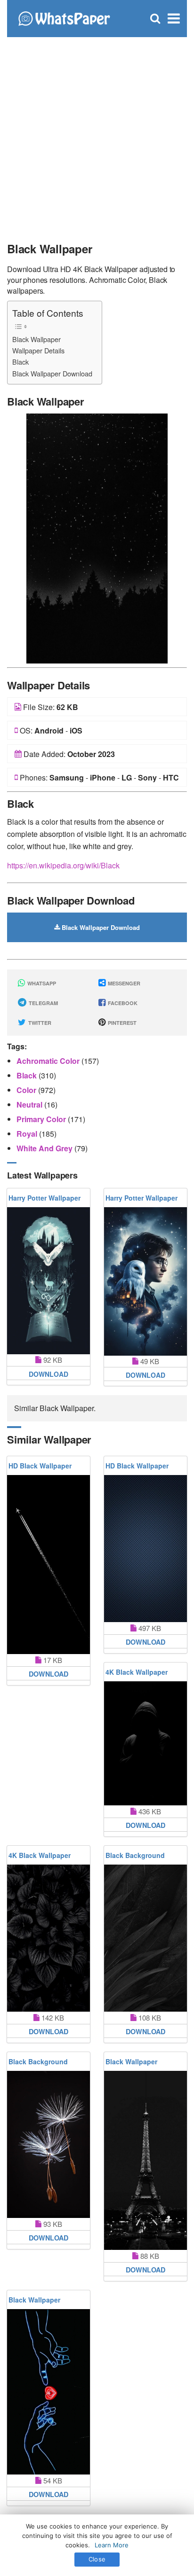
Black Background (135, 1855)
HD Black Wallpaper (40, 1466)
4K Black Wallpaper (137, 1672)
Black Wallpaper (36, 339)
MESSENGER (123, 983)
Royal (28, 1134)
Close (97, 2559)
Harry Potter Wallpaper (44, 1198)
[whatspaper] (64, 18)
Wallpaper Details (38, 350)
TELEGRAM (43, 1003)
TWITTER (39, 1023)
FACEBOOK (122, 1003)
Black (20, 362)
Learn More (112, 2545)
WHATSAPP (41, 983)
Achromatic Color (49, 1061)
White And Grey (45, 1148)
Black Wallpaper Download (52, 373)
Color (27, 1090)
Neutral (30, 1105)
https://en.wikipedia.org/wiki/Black (63, 865)
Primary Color (42, 1119)
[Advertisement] (97, 134)
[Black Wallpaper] (97, 537)
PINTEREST (121, 1023)
